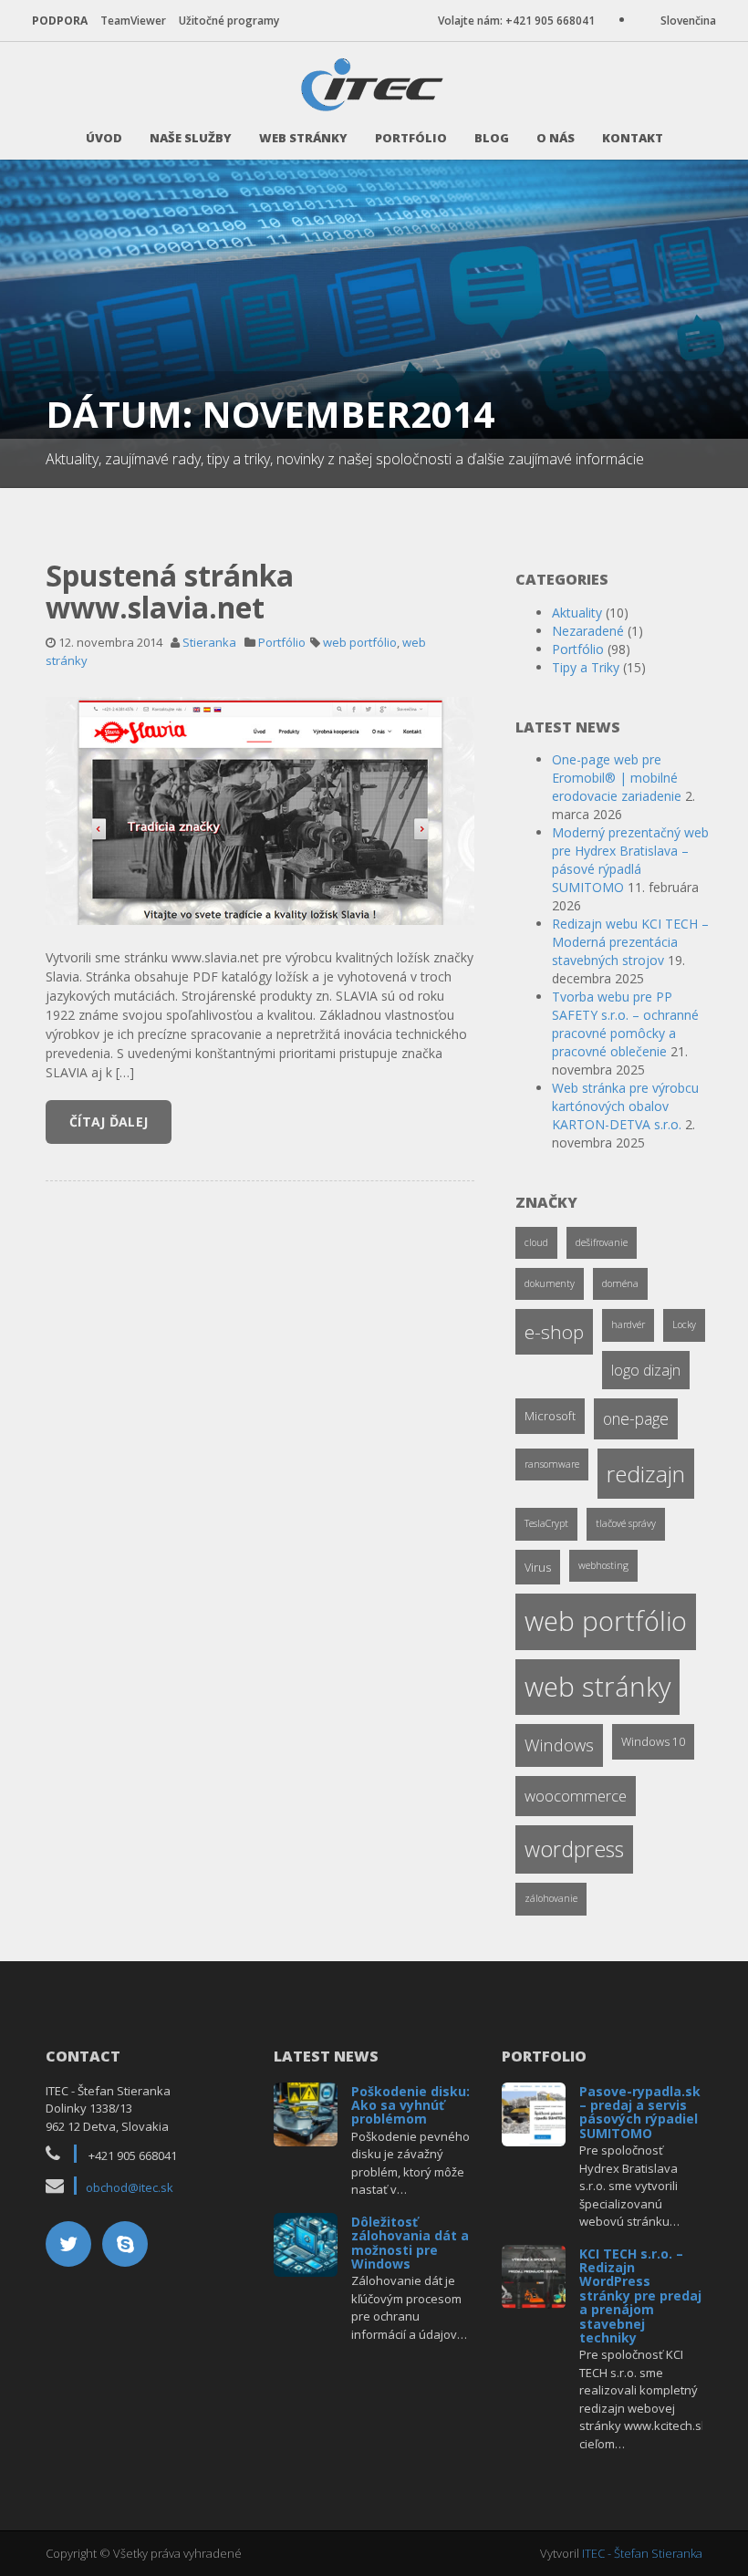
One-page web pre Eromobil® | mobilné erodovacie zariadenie (617, 778)
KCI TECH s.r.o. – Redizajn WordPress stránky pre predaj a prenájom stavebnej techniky (640, 2296)
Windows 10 (653, 1741)
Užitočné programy (229, 21)
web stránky (597, 1687)
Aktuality (577, 613)
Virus (538, 1567)
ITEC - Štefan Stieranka (642, 2553)
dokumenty (550, 1283)
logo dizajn (646, 1370)
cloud (536, 1242)
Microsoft (550, 1416)
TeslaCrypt (546, 1523)
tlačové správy (626, 1523)
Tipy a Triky (586, 667)
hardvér (628, 1324)
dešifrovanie (602, 1242)
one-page (636, 1418)
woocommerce (576, 1796)
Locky (684, 1324)
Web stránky (303, 138)
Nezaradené (588, 631)
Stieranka (209, 642)
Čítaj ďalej (109, 1122)
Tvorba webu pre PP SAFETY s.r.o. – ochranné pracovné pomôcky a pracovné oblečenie (625, 1024)
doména (620, 1283)
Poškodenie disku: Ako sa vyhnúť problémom (410, 2105)
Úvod (104, 138)
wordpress (574, 1849)
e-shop (554, 1332)
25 (306, 2112)
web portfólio (360, 642)
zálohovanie (551, 1898)
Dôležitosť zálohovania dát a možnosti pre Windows (410, 2243)
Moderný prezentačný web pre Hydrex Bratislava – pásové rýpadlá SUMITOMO (630, 860)
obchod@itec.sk (130, 2187)
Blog (492, 138)
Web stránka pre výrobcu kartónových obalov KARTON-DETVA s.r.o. (625, 1106)
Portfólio (411, 138)
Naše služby (191, 138)
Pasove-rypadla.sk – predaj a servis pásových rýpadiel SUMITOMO (640, 2112)
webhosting (603, 1565)
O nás (556, 138)
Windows (559, 1745)
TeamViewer (133, 21)
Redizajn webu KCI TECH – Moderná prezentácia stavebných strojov (630, 942)
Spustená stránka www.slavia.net (170, 591)
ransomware (552, 1464)
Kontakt (633, 138)
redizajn (646, 1474)
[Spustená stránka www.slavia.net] (260, 810)
